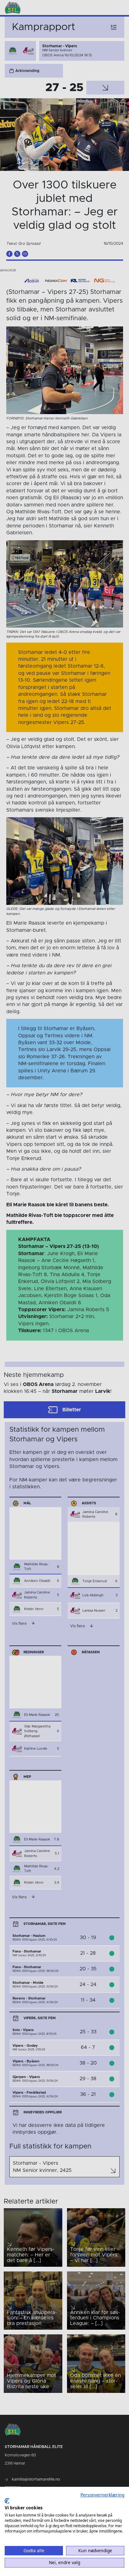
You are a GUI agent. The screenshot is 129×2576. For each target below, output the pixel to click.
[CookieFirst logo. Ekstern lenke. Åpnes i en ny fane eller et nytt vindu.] (7, 2501)
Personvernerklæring (102, 2495)
